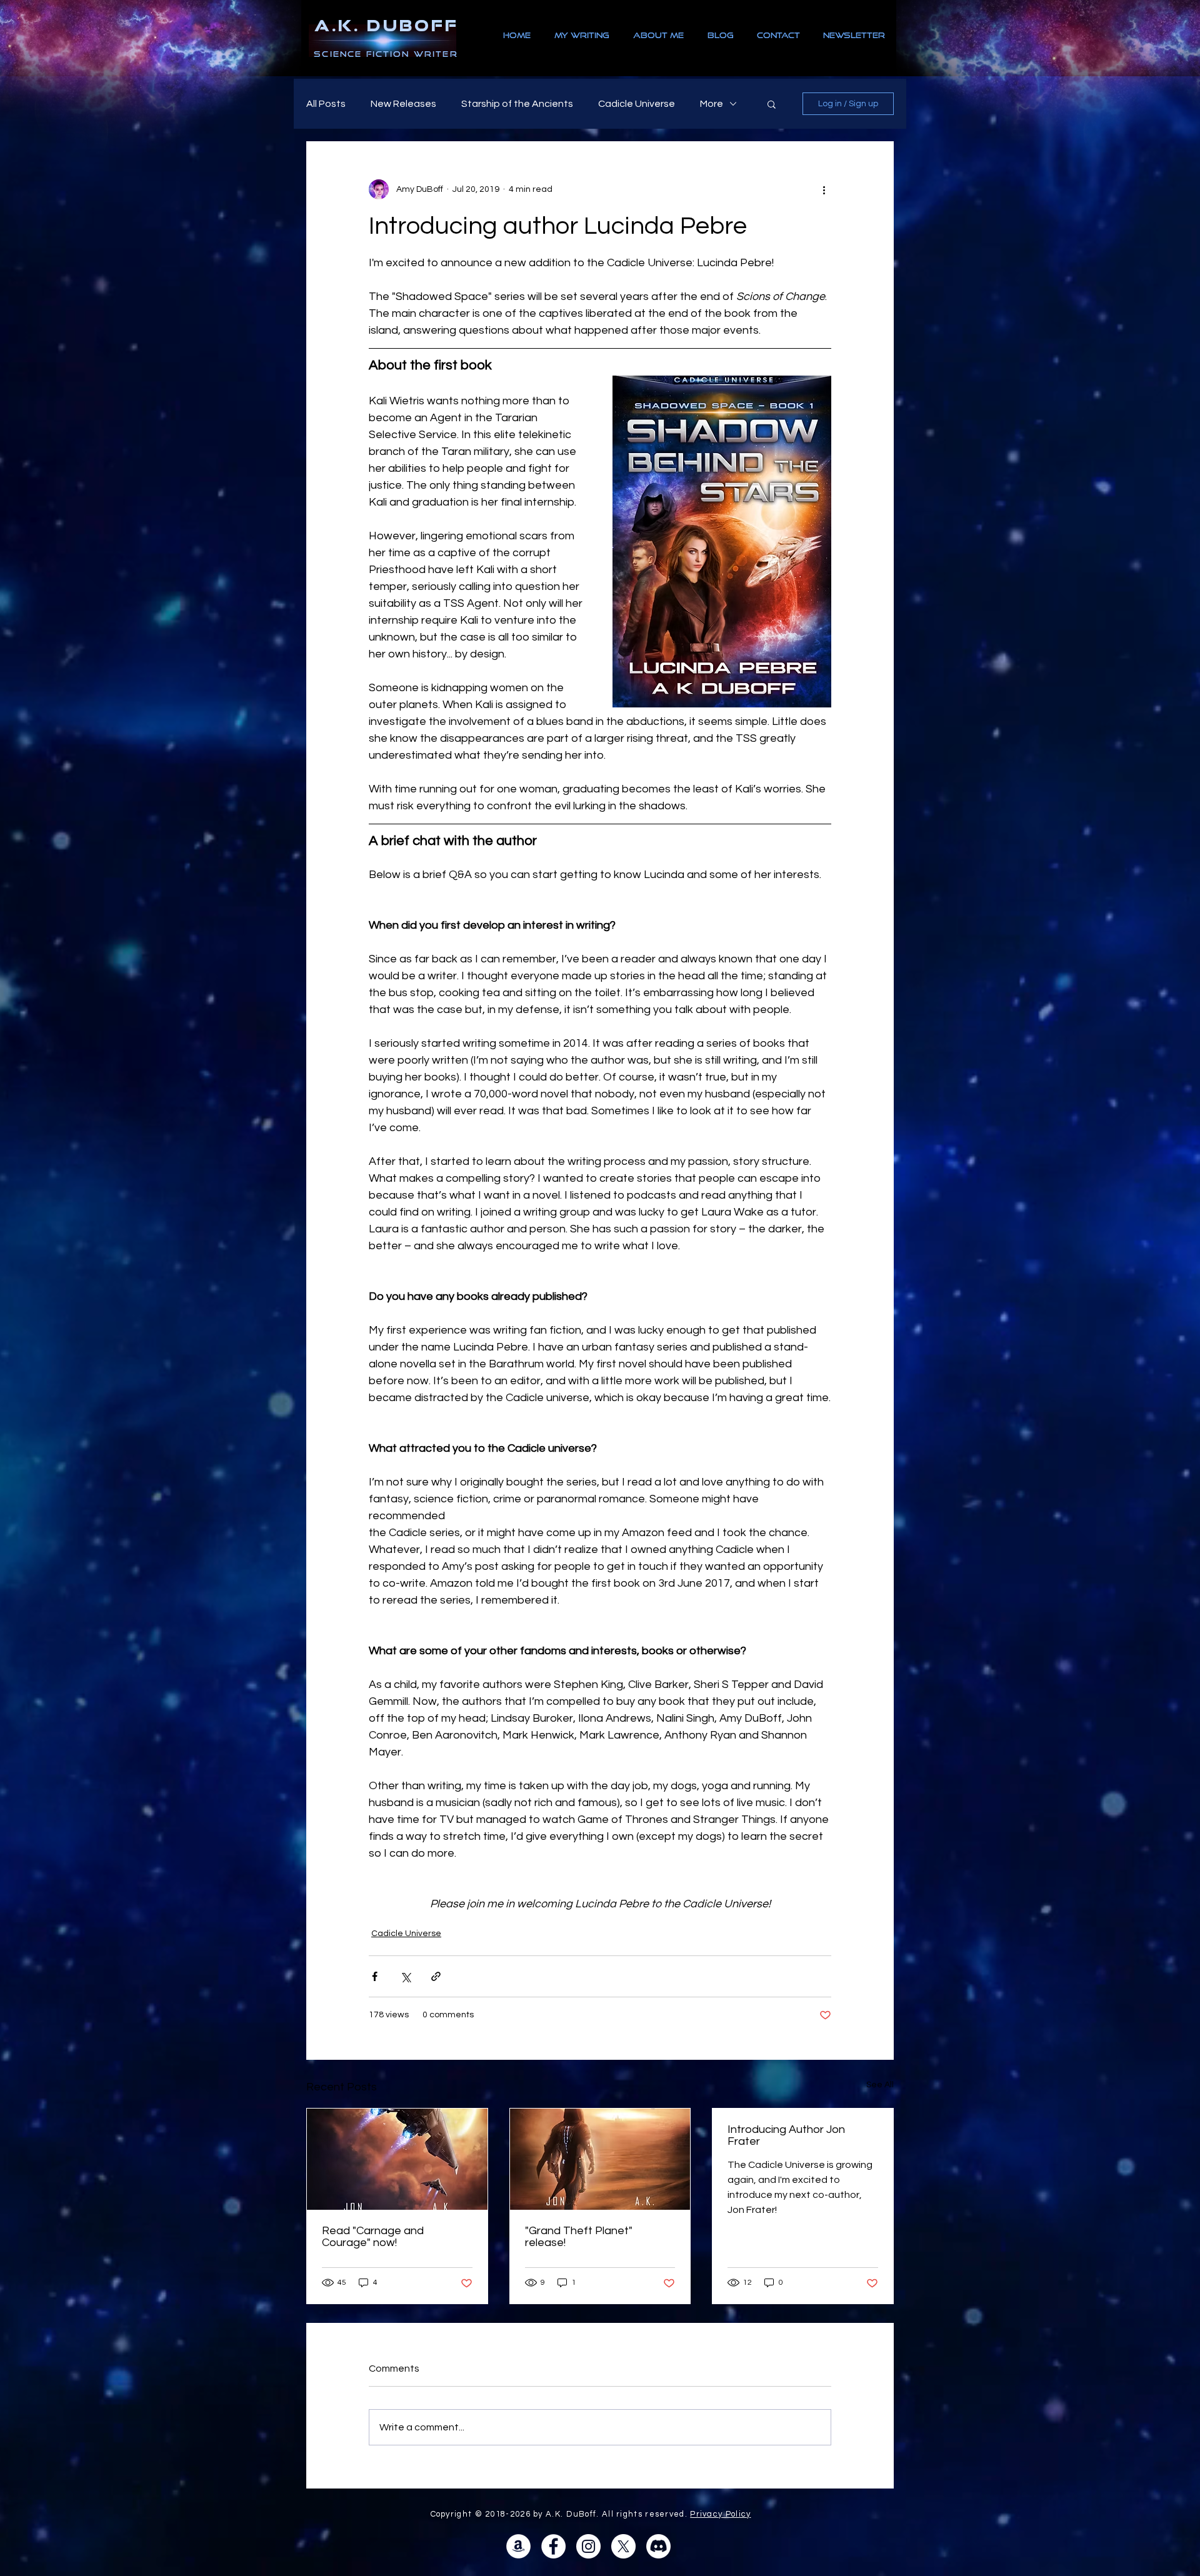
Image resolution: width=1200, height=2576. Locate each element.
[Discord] (658, 2546)
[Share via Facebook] (375, 1976)
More (712, 104)
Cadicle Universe (637, 104)
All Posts (326, 104)
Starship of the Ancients (517, 104)
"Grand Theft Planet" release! (579, 2237)
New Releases (403, 104)
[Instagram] (588, 2546)
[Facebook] (553, 2546)
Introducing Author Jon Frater (786, 2135)
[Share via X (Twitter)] (405, 1976)
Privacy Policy (720, 2514)
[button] (772, 104)
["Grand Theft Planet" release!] (600, 2159)
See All (880, 2085)
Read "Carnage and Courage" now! (373, 2237)
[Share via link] (436, 1976)
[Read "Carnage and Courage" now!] (397, 2159)
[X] (623, 2546)
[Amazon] (518, 2546)
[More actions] (824, 189)
